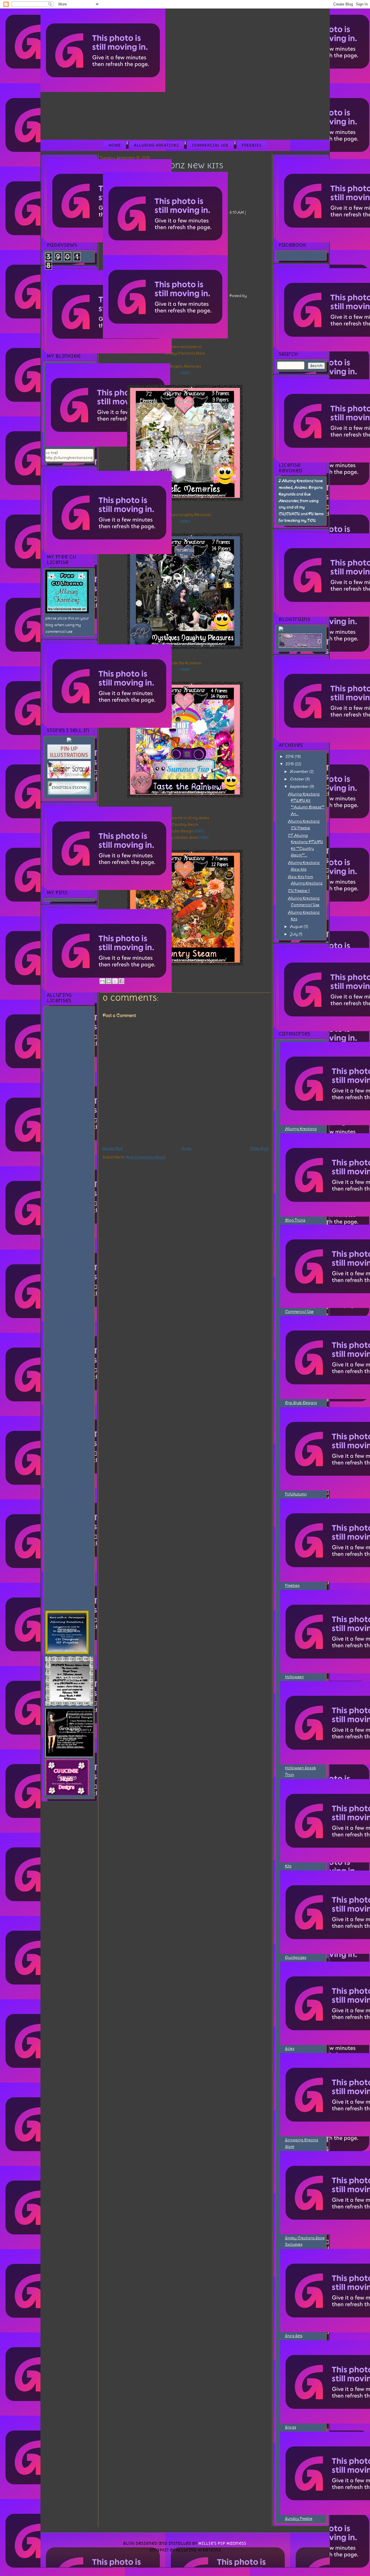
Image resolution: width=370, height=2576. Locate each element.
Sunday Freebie (299, 2519)
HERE (185, 373)
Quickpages (296, 1957)
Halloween (294, 1677)
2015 (290, 764)
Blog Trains (295, 1220)
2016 (290, 757)
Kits (288, 1866)
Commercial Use (210, 145)
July (294, 934)
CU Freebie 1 (299, 891)
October (298, 779)
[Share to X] (115, 981)
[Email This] (102, 981)
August (297, 927)
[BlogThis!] (109, 981)
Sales (290, 2049)
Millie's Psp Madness (222, 2543)
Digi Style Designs (301, 1403)
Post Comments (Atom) (146, 1157)
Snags (291, 2427)
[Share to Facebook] (121, 981)
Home (115, 145)
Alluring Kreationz (156, 145)
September (300, 787)
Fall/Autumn (296, 1494)
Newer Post (112, 1148)
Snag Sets (294, 2336)
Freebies (252, 145)
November (300, 772)
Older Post (259, 1148)
